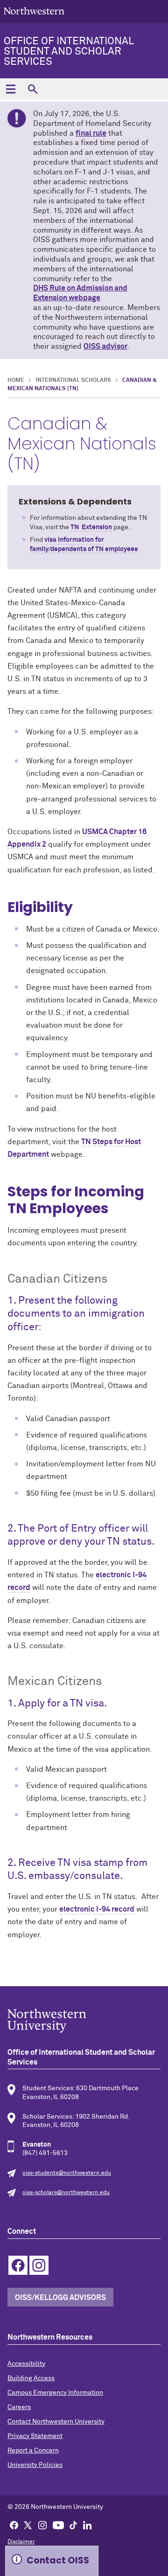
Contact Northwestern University (56, 2422)
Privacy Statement (35, 2436)
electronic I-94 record (97, 1909)
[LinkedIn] (87, 2525)
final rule (91, 133)
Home (16, 380)
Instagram (39, 2265)
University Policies (35, 2465)
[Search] (32, 89)
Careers (19, 2407)
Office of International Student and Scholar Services (69, 52)
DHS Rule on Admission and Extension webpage (80, 293)
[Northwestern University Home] (34, 11)
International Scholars (73, 380)
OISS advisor (105, 346)
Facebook (18, 2265)
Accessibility (26, 2364)
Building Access (31, 2378)
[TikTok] (73, 2525)
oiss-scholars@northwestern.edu (66, 2193)
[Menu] (10, 89)
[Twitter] (28, 2525)
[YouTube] (58, 2525)
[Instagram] (42, 2525)
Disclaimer (21, 2542)
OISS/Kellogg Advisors (60, 2298)
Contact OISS (58, 2560)
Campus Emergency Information (55, 2393)
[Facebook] (14, 2525)
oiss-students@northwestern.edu (67, 2173)
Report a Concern (33, 2451)
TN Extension (91, 527)
